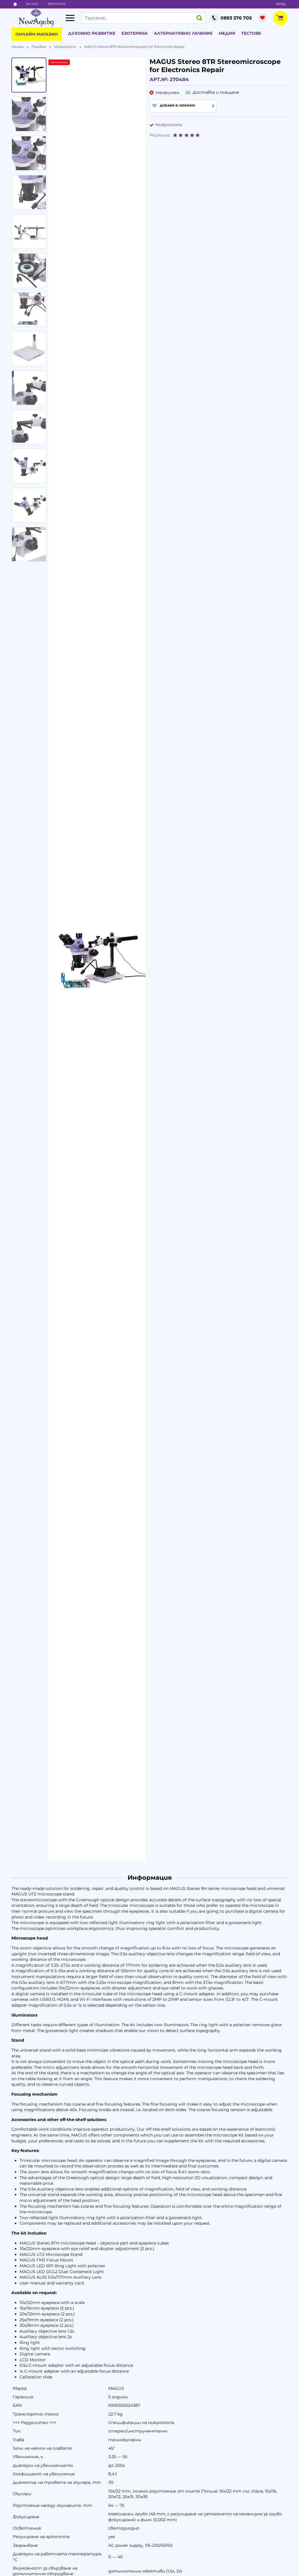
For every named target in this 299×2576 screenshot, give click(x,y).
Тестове (251, 33)
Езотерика (135, 33)
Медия (227, 33)
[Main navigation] (70, 18)
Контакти (57, 4)
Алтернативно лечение (183, 33)
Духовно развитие (92, 33)
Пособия (39, 47)
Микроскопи (65, 47)
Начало (18, 47)
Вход (281, 4)
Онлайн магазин (37, 34)
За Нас (32, 4)
